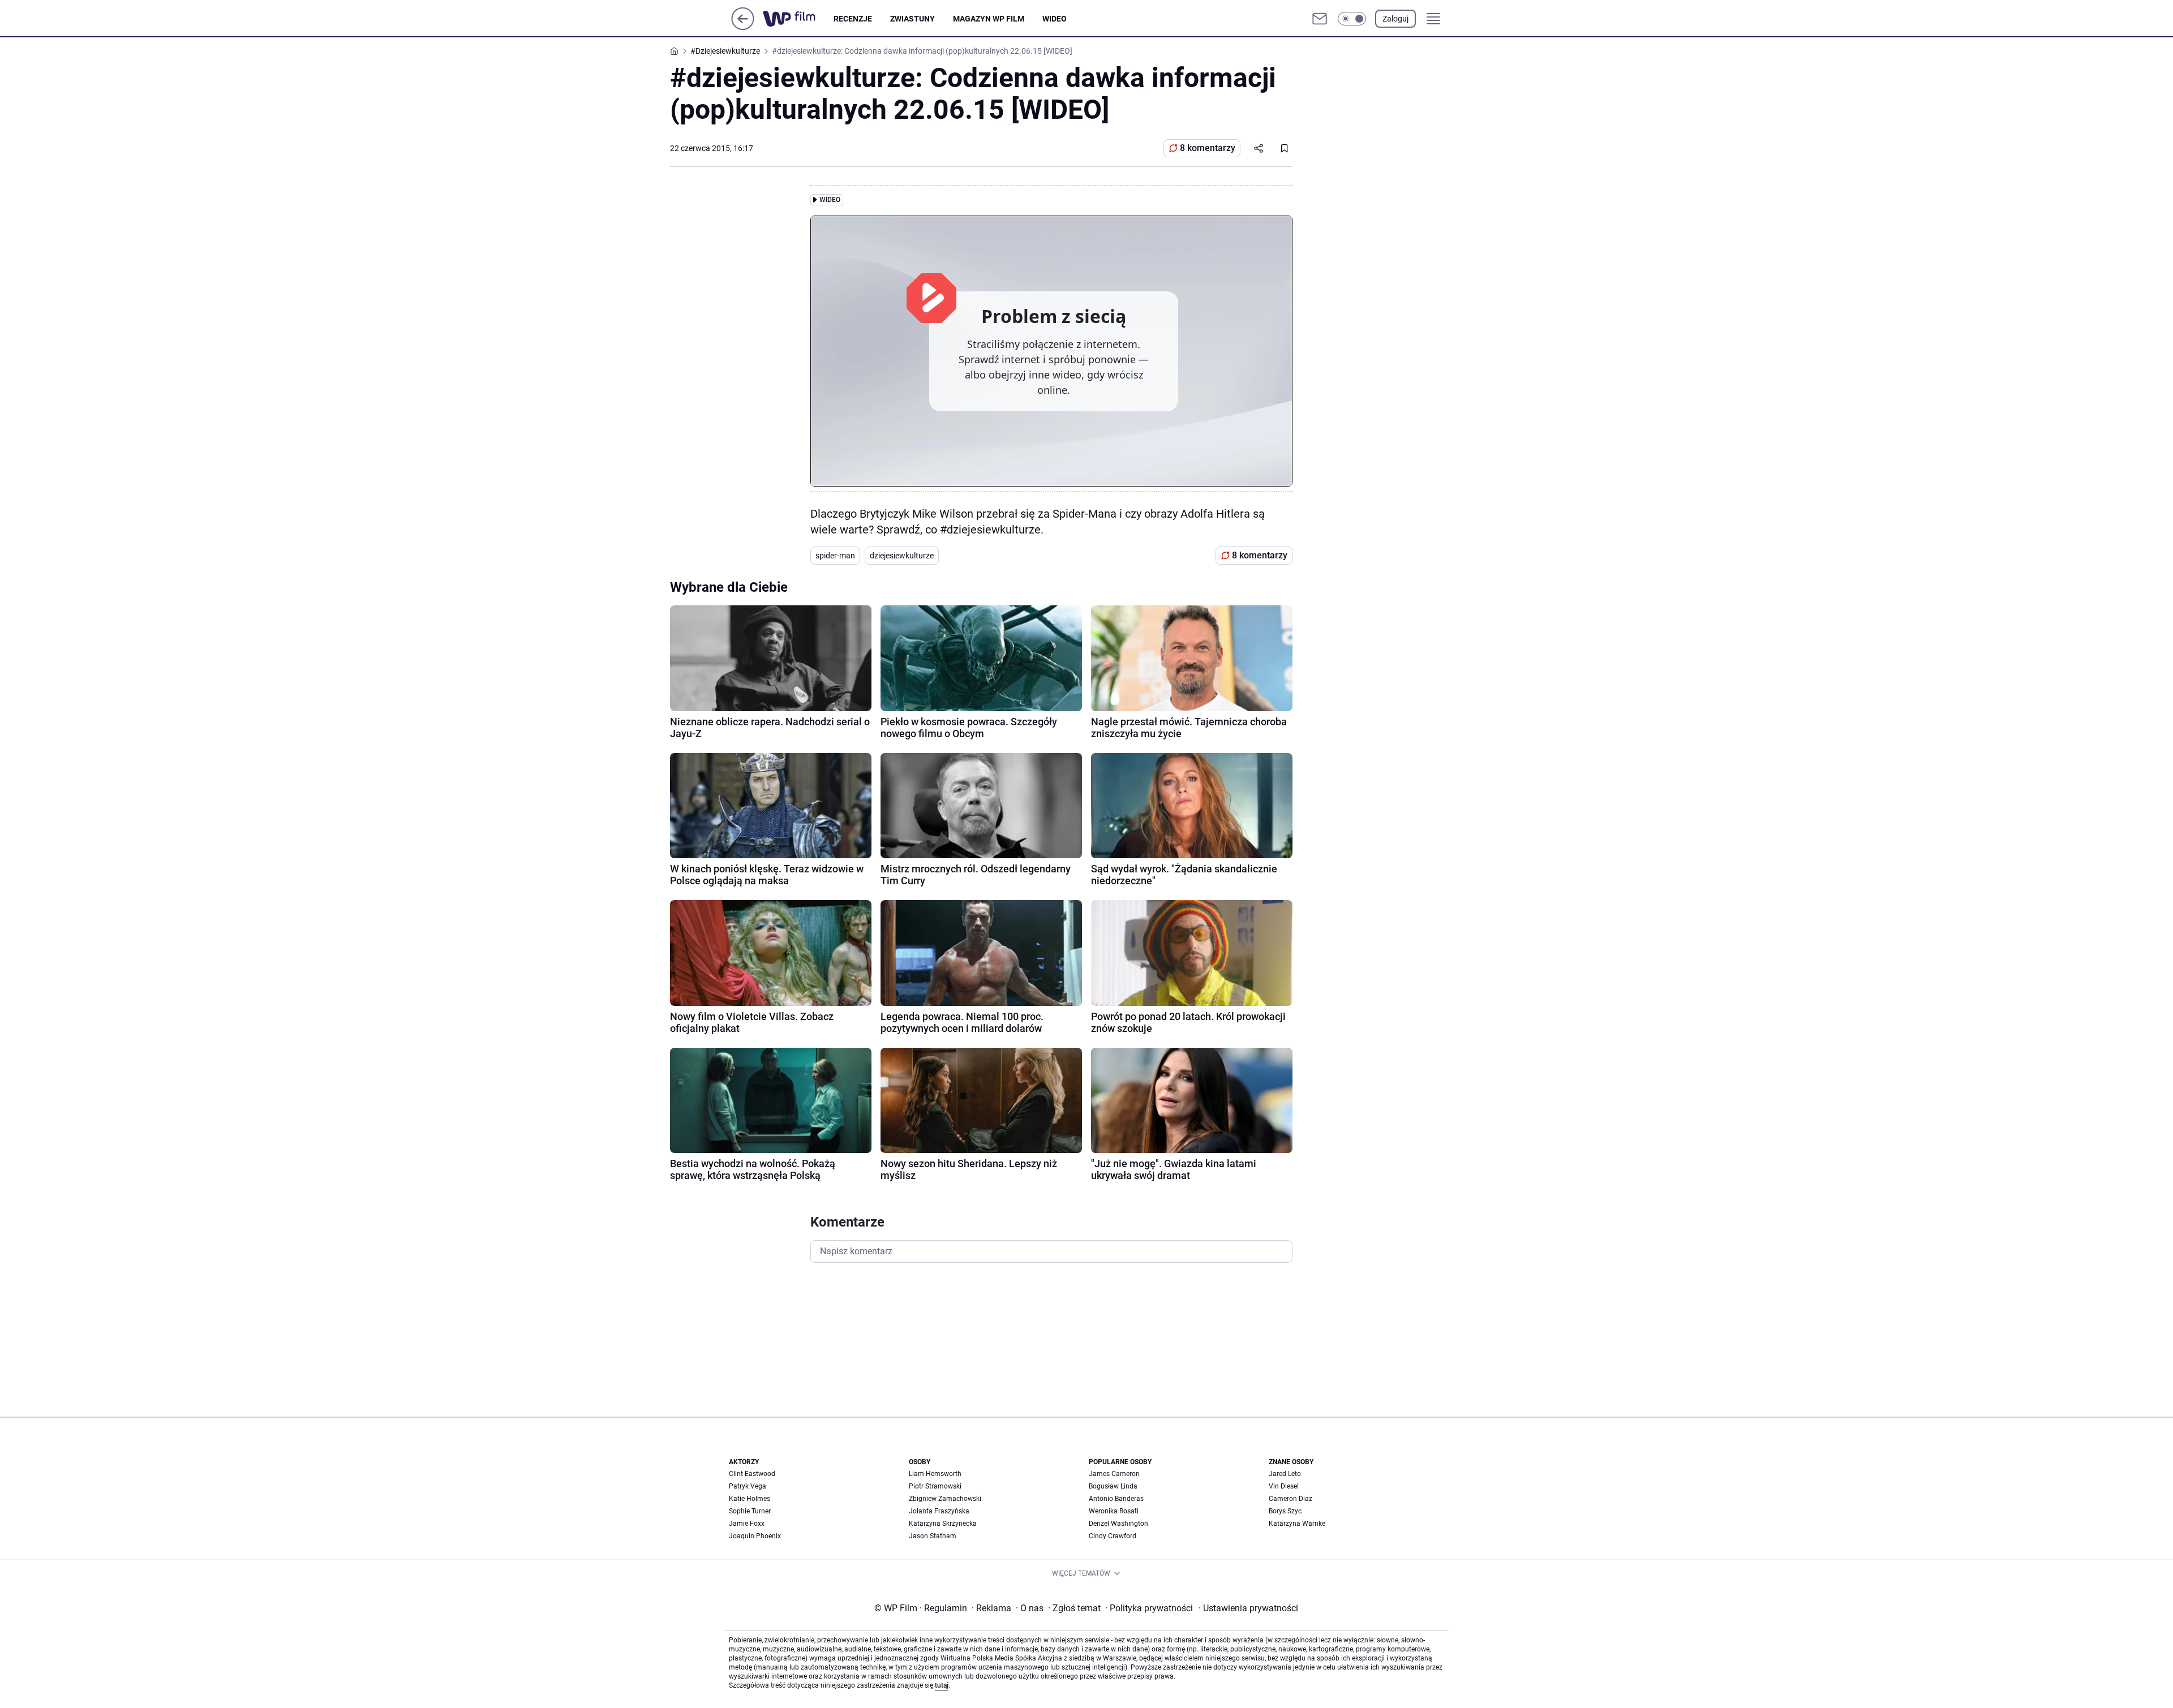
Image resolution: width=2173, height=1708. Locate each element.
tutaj (942, 1685)
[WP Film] (798, 19)
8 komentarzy (1208, 148)
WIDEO (1055, 19)
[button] (1352, 19)
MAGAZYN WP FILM (989, 19)
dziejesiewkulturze (902, 556)
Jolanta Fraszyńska (939, 1511)
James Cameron (1114, 1474)
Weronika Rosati (1114, 1511)
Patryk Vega (748, 1486)
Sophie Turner (750, 1511)
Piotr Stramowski (935, 1486)
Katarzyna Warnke (1297, 1524)
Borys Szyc (1285, 1511)
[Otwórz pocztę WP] (1320, 19)
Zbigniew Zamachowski (945, 1499)
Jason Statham (933, 1536)
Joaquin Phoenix (755, 1536)
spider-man (835, 556)
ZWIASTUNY (912, 19)
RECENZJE (853, 19)
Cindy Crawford (1113, 1536)
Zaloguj (1395, 19)
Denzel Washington (1118, 1524)
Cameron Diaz (1291, 1499)
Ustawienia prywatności (1248, 1608)
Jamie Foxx (747, 1524)
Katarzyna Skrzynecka (943, 1524)
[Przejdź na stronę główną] (743, 27)
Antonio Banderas (1116, 1499)
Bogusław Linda (1113, 1486)
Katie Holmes (750, 1499)
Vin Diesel (1284, 1486)
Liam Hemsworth (935, 1474)
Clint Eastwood (752, 1474)
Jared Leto (1285, 1474)
